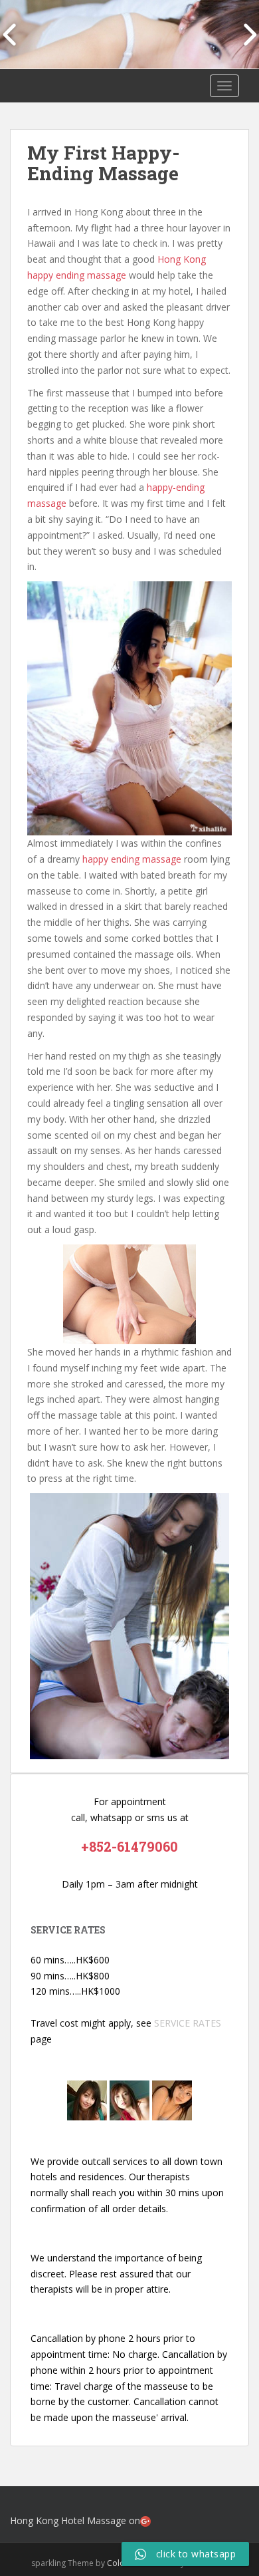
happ (93, 859)
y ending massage (142, 859)
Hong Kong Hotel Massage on (75, 2520)
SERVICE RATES (188, 2023)
